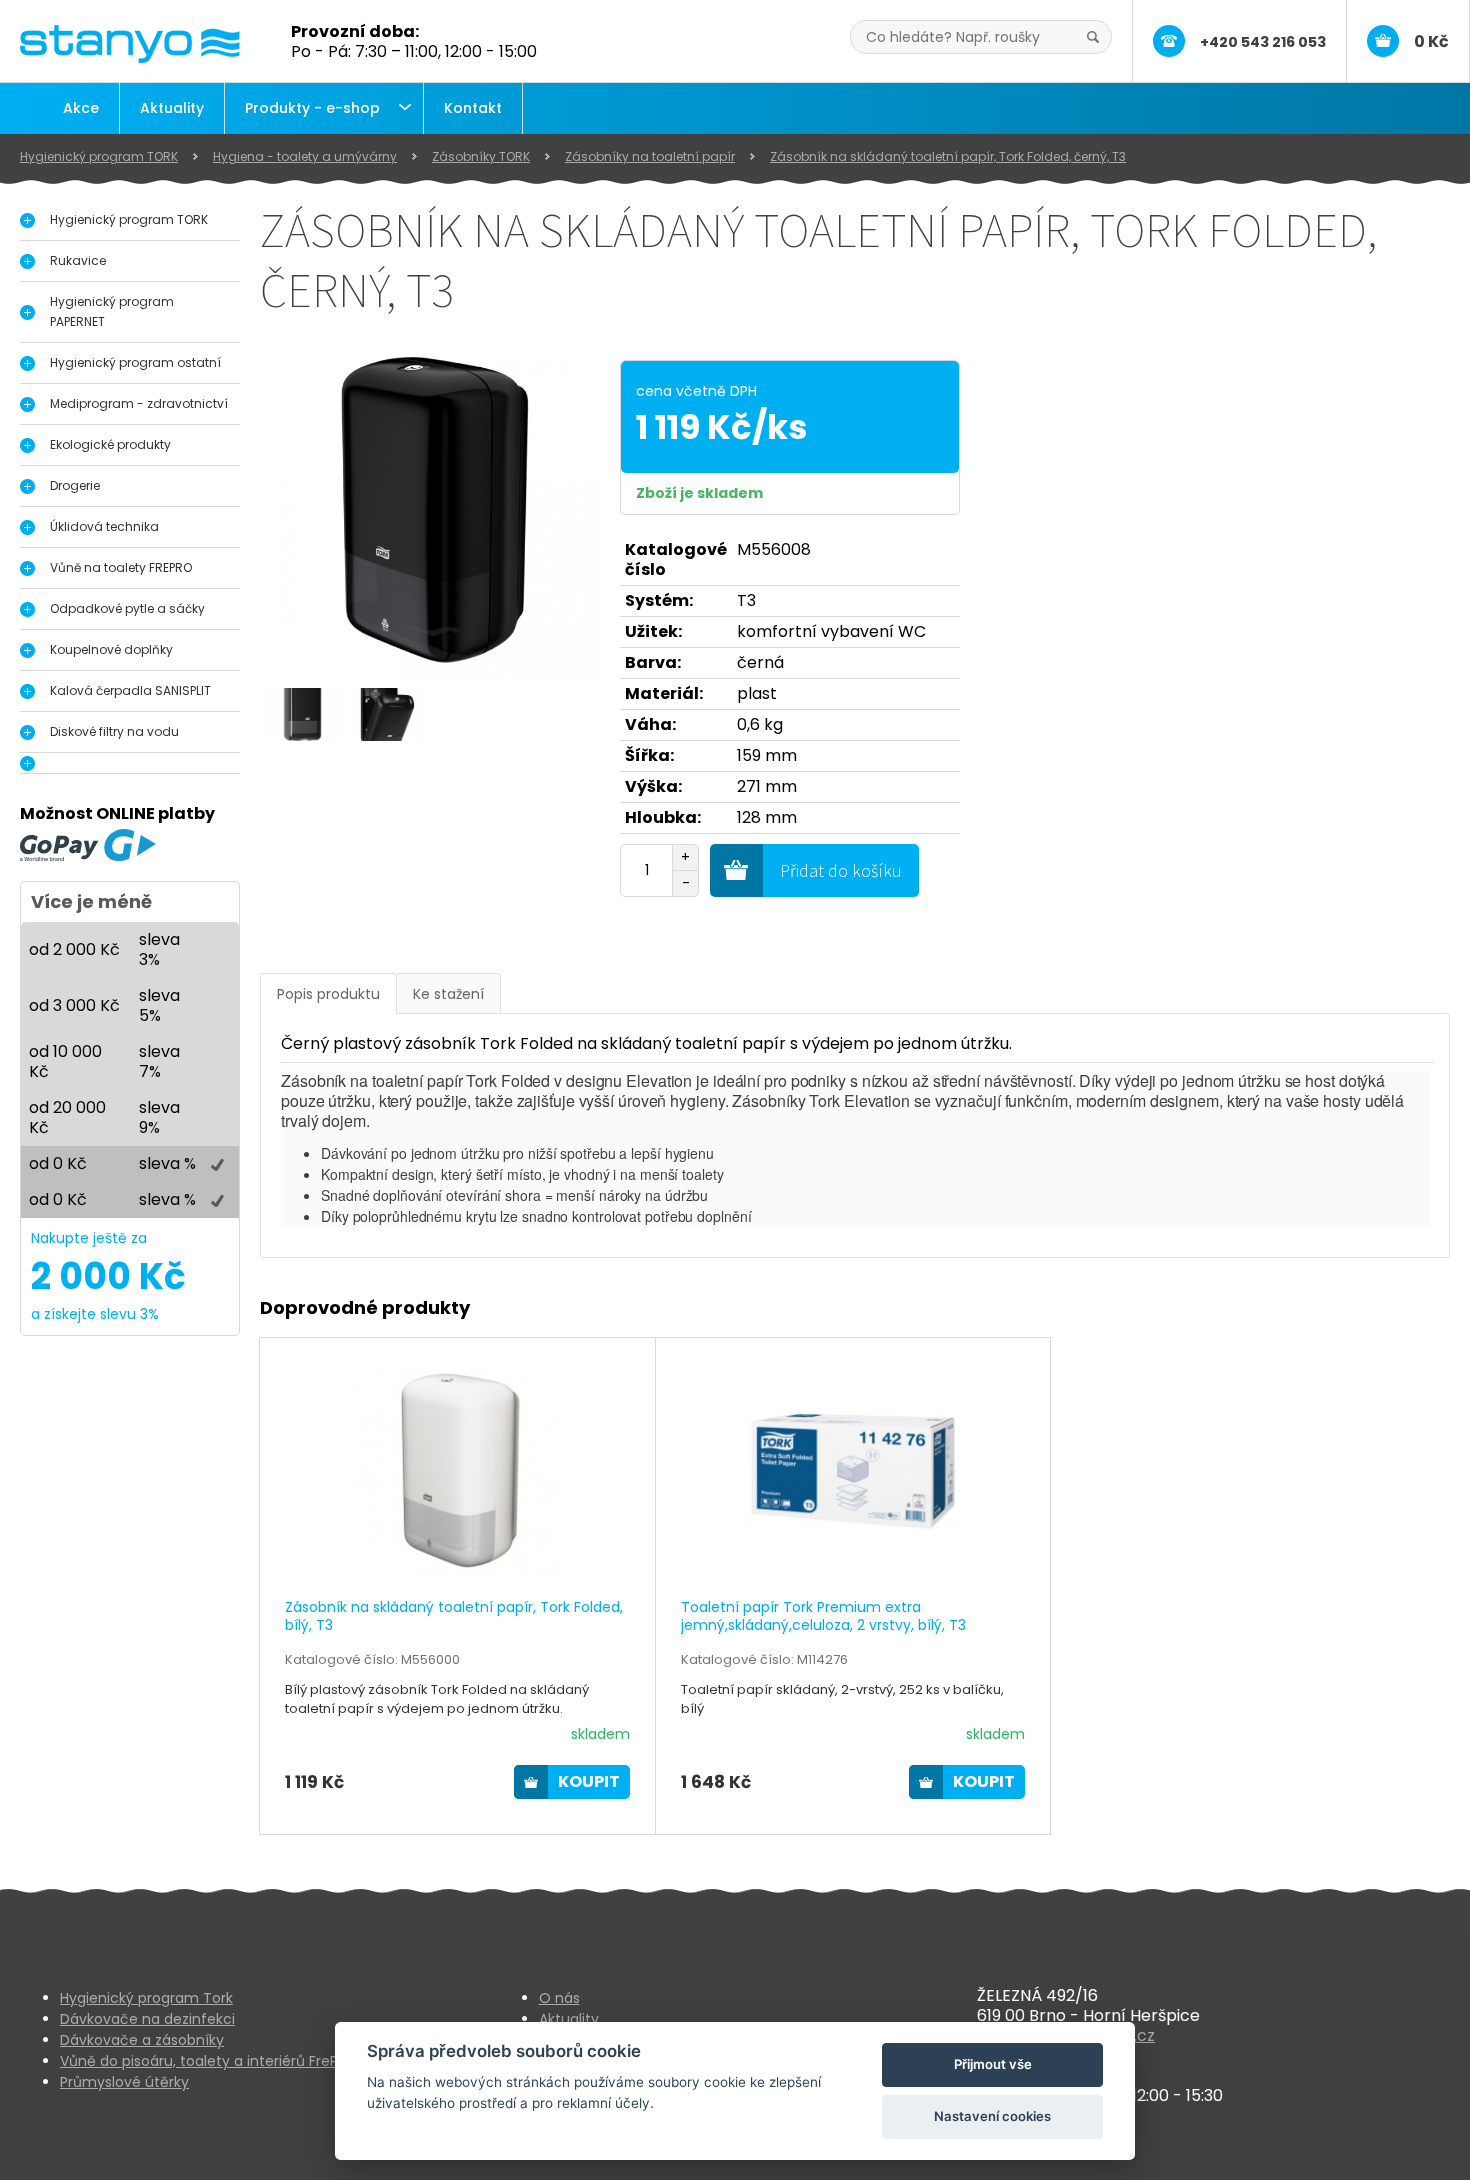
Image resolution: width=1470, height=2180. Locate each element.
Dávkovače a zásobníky (142, 2040)
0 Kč (1431, 41)
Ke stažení (448, 994)
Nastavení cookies (992, 2116)
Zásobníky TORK (481, 156)
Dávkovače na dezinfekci (147, 2019)
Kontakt (473, 108)
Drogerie (75, 485)
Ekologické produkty (110, 444)
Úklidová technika (104, 526)
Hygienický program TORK (99, 156)
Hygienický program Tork (146, 1998)
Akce (81, 108)
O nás (559, 1998)
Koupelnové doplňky (111, 649)
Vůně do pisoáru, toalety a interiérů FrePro (206, 2061)
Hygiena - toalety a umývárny (305, 156)
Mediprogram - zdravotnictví (139, 403)
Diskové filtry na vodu (114, 731)
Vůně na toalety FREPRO (121, 567)
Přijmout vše (993, 2064)
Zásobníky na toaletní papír (650, 156)
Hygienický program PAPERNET (112, 311)
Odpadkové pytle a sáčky (127, 608)
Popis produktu (328, 994)
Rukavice (78, 260)
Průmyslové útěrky (124, 2082)
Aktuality (172, 108)
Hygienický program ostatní (135, 362)
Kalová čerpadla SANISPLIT (130, 690)
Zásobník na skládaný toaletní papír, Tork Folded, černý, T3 (948, 156)
